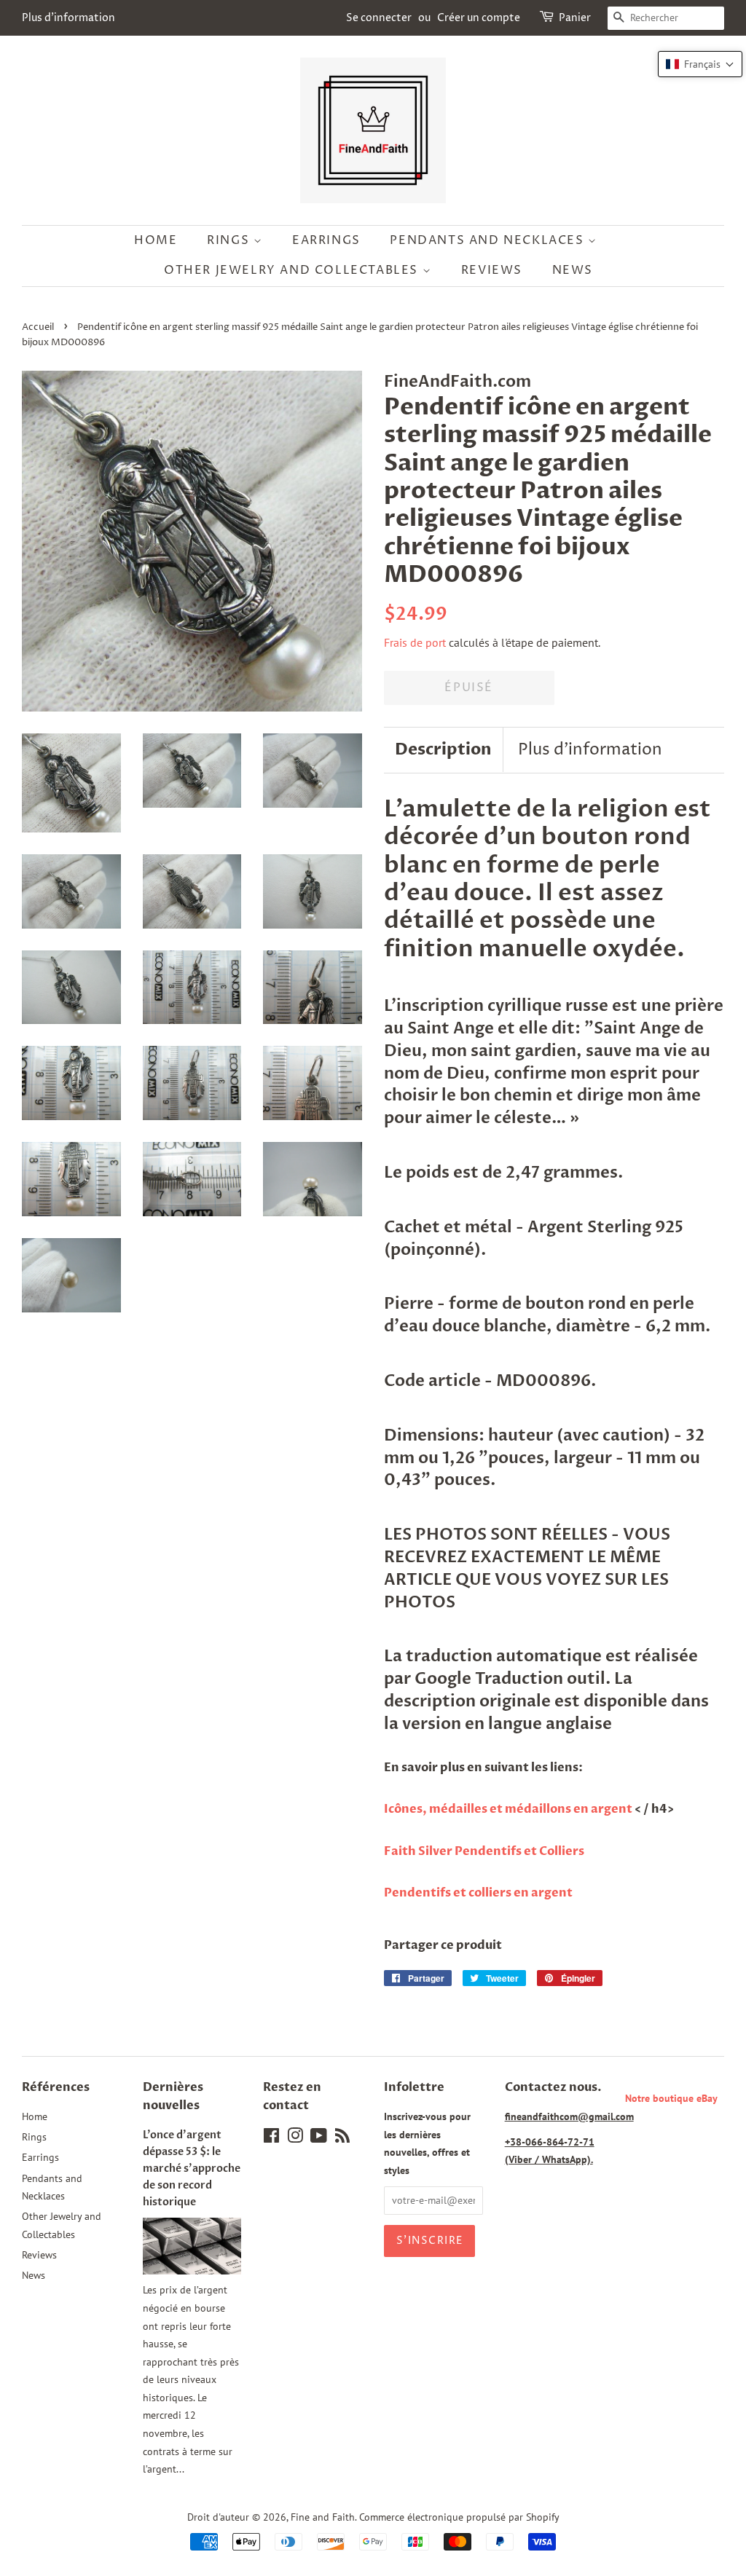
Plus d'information (68, 18)
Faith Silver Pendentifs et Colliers (484, 1851)
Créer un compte (479, 18)
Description (443, 749)
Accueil (38, 327)
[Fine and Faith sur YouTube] (319, 2138)
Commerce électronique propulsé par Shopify (459, 2517)
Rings (230, 240)
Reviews (492, 270)
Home (156, 240)
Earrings (326, 240)
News (573, 270)
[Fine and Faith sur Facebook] (271, 2138)
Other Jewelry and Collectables (293, 270)
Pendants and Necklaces (489, 240)
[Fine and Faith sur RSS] (342, 2138)
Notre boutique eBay (671, 2098)
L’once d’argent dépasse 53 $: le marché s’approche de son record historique (192, 2169)
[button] (700, 64)
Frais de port (415, 642)
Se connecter (379, 18)
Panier (575, 18)
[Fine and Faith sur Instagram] (295, 2138)
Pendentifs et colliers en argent (478, 1893)
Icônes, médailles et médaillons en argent (509, 1809)
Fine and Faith (323, 2517)
